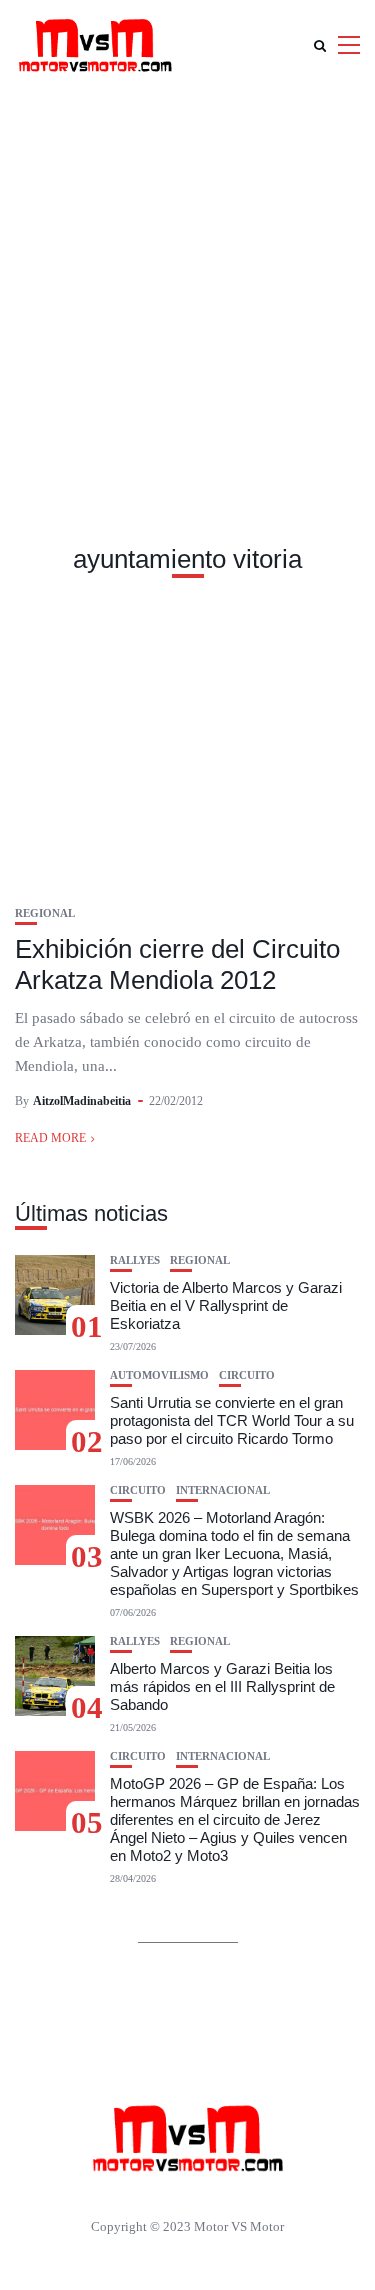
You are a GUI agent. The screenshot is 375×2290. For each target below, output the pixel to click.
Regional (45, 913)
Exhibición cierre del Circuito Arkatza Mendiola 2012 (177, 964)
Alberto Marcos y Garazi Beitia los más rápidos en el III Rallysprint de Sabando (222, 1686)
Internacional (223, 1490)
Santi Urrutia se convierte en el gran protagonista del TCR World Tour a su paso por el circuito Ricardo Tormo (232, 1420)
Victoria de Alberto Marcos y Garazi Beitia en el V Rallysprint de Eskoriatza (226, 1305)
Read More (50, 1138)
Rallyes (135, 1260)
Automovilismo (159, 1375)
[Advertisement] (187, 287)
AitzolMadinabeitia (82, 1101)
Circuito (247, 1375)
